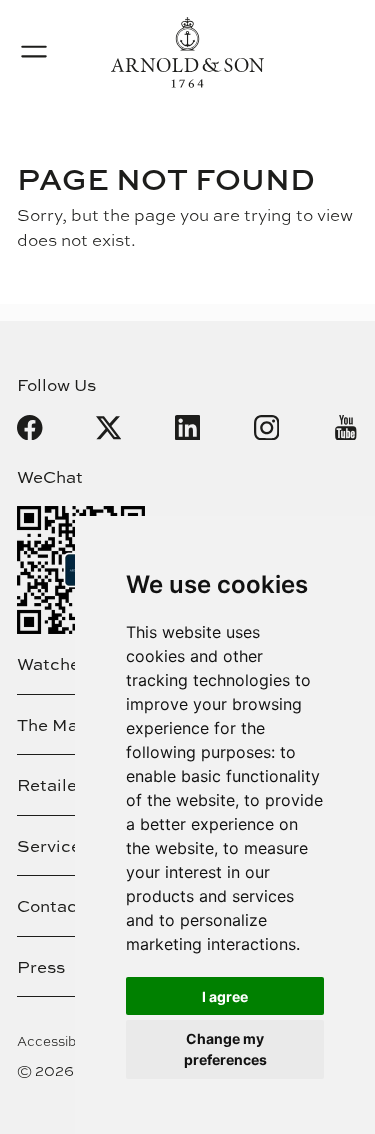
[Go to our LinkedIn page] (188, 428)
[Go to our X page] (109, 428)
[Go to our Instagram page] (267, 428)
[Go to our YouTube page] (346, 428)
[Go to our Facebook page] (30, 428)
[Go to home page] (187, 52)
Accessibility (57, 1041)
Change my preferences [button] (225, 1049)
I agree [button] (225, 996)
